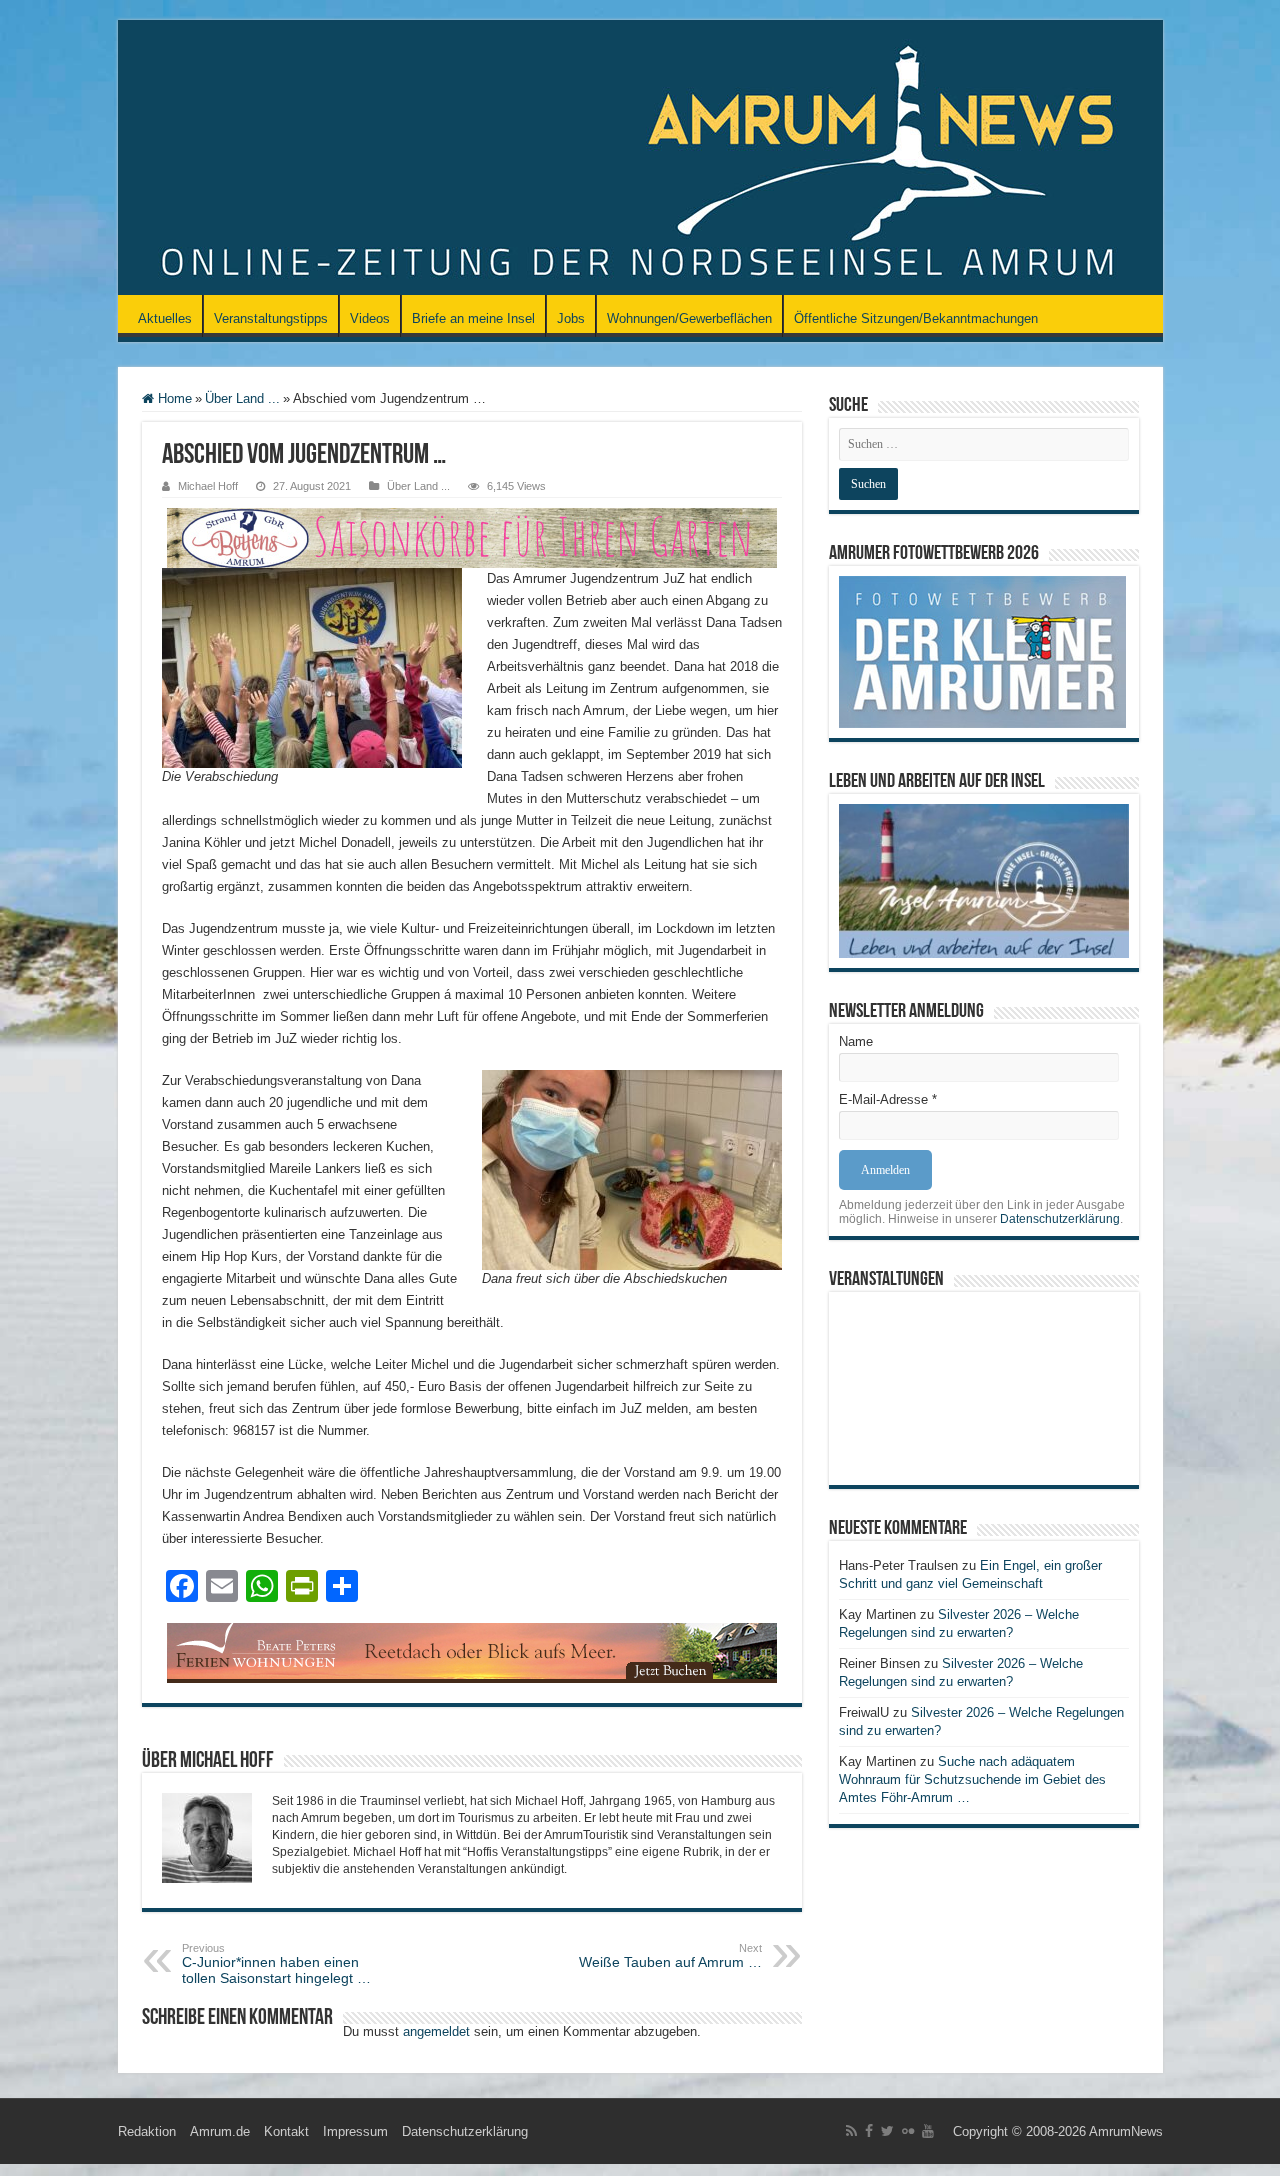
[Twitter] (887, 2131)
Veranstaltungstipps (271, 318)
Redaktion (147, 2131)
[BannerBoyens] (472, 536)
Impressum (355, 2131)
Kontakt (286, 2131)
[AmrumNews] (640, 159)
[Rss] (851, 2131)
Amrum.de (220, 2131)
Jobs (571, 318)
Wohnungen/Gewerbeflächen (689, 318)
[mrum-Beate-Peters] (472, 1651)
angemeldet (436, 2031)
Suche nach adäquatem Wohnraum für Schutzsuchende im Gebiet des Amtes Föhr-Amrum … (972, 1779)
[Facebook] (869, 2131)
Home (173, 398)
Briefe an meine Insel (473, 318)
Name (856, 1041)
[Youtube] (928, 2131)
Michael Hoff (208, 486)
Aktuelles (165, 318)
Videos (370, 318)
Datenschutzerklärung (1060, 1219)
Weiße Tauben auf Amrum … (670, 1956)
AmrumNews (1126, 2131)
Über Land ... (242, 398)
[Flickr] (908, 2131)
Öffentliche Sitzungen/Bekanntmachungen (916, 318)
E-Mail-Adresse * (888, 1099)
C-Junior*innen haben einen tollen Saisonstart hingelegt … (276, 1964)
